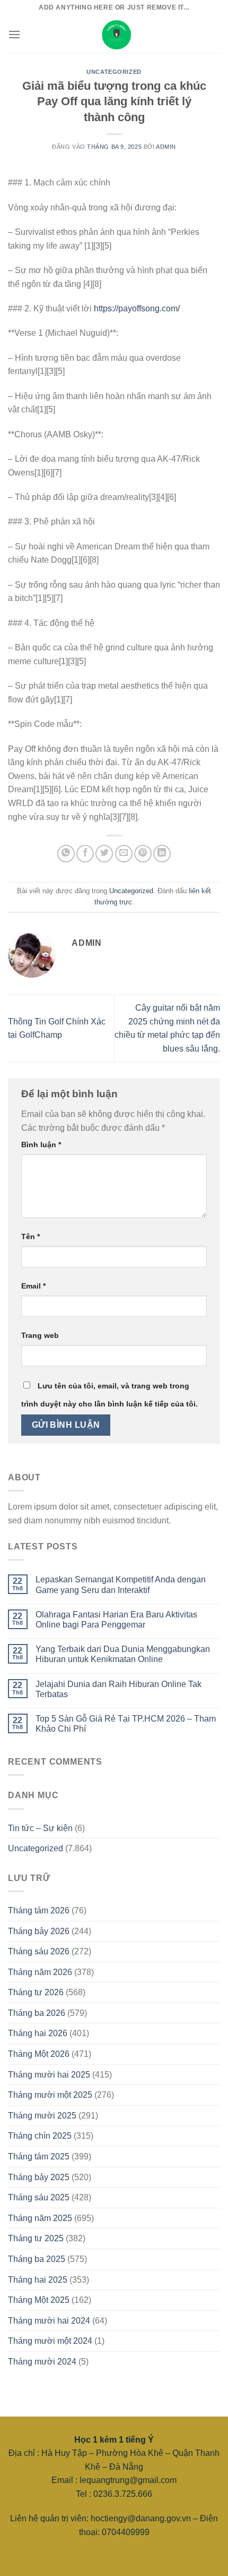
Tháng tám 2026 (39, 1910)
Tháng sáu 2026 (39, 1951)
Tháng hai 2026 (38, 2033)
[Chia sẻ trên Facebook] (85, 854)
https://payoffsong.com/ (137, 308)
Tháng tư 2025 (36, 2238)
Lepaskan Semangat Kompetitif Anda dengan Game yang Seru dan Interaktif (121, 1584)
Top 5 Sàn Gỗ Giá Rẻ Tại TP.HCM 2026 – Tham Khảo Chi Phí (126, 1724)
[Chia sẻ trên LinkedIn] (162, 854)
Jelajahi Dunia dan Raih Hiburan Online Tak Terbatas (119, 1689)
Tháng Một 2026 (39, 2054)
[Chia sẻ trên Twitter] (104, 854)
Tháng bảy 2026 (39, 1931)
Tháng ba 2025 (37, 2259)
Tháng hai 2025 (38, 2280)
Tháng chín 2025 (40, 2136)
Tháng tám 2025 (39, 2156)
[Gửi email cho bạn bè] (124, 854)
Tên (30, 1236)
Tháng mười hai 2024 (49, 2321)
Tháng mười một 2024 (50, 2341)
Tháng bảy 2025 (39, 2177)
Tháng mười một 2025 (50, 2095)
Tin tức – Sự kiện (40, 1828)
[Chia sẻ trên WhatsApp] (66, 854)
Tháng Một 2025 (39, 2300)
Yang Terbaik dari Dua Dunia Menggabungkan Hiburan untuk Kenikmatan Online (123, 1654)
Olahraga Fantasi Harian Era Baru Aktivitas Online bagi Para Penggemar (116, 1620)
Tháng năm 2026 (40, 1972)
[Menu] (14, 34)
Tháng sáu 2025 (39, 2197)
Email (33, 1286)
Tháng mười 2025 (42, 2116)
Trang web (40, 1335)
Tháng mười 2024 (42, 2362)
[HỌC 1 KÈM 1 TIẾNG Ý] (114, 35)
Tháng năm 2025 (40, 2218)
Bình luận (41, 1145)
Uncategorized (114, 72)
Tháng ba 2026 (37, 2013)
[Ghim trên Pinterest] (143, 854)
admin (166, 147)
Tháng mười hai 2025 (49, 2075)
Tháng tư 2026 (36, 1992)
